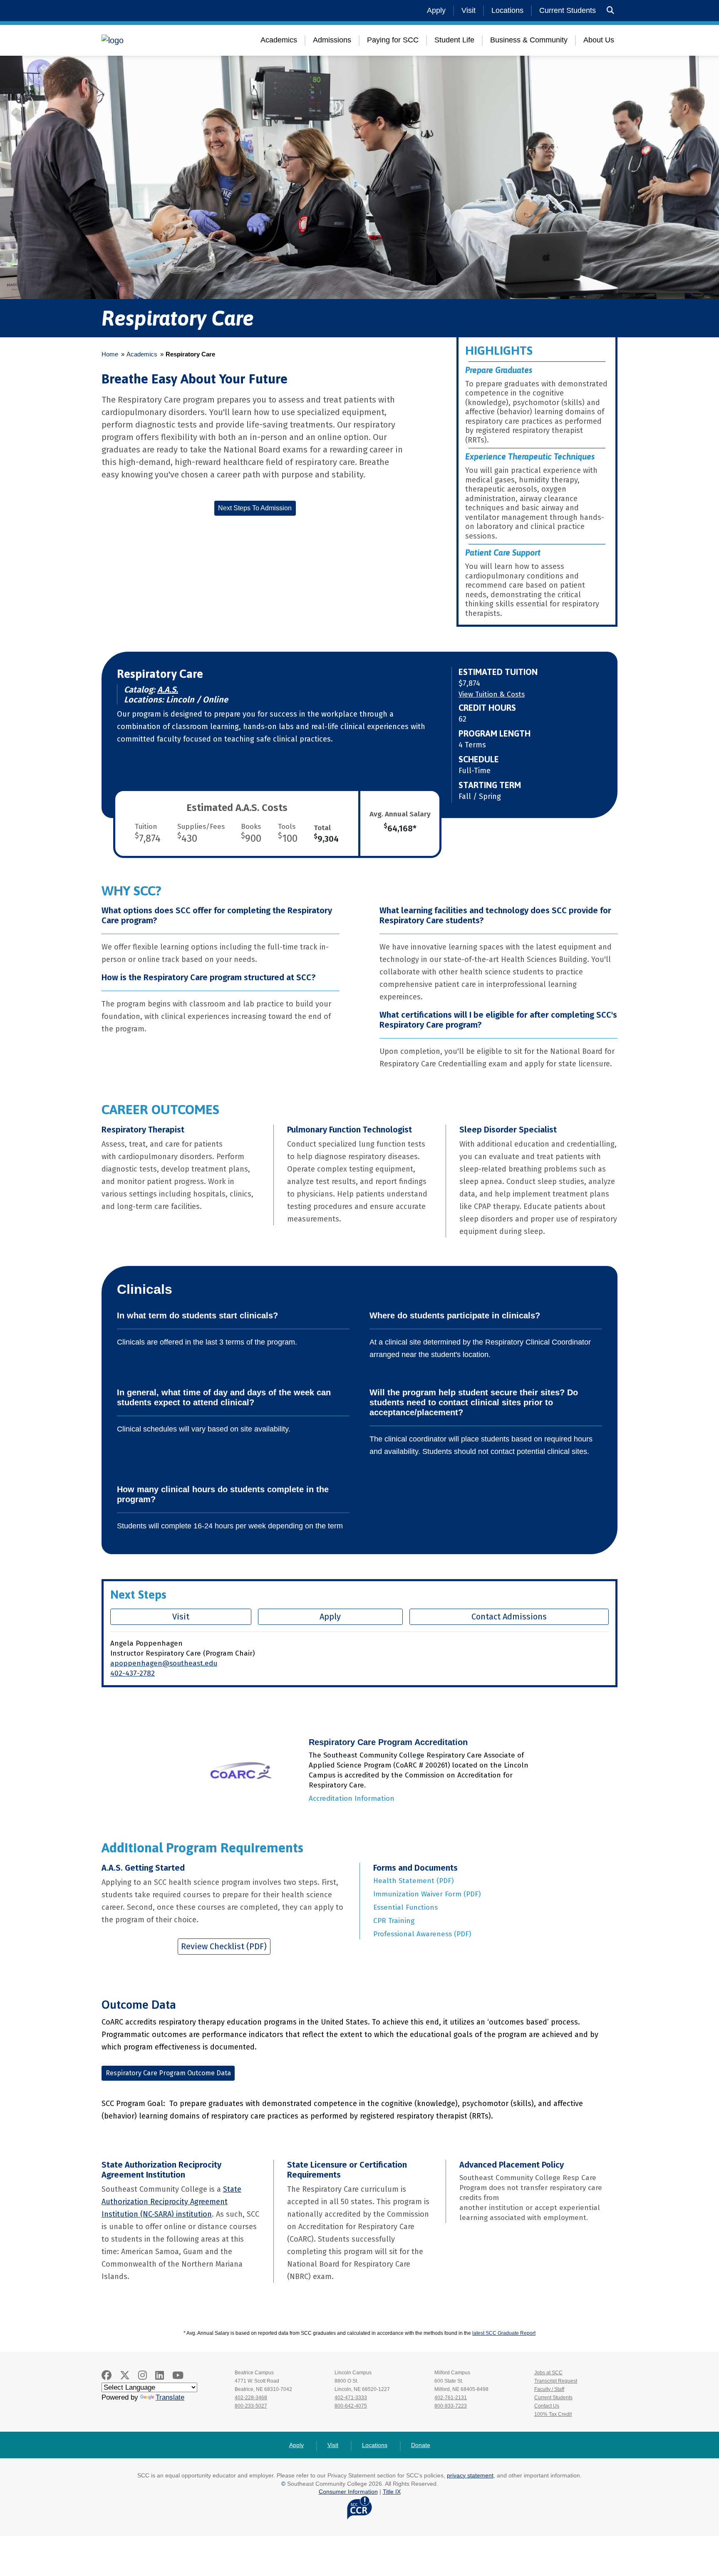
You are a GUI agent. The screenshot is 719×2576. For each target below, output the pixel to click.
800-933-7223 (451, 2406)
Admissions (332, 40)
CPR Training (394, 1921)
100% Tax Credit (553, 2414)
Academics (279, 40)
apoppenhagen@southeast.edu (164, 1663)
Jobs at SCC (548, 2373)
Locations (507, 10)
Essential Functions (405, 1907)
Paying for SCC (393, 40)
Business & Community (529, 40)
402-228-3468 (251, 2398)
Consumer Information (348, 2492)
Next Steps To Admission (255, 508)
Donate (421, 2445)
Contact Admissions (509, 1617)
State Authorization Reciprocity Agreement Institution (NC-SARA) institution (171, 2202)
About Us (599, 40)
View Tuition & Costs (492, 694)
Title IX (392, 2492)
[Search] (610, 11)
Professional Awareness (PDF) (422, 1934)
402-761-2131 (451, 2398)
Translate (170, 2397)
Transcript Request (556, 2381)
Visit (469, 10)
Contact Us (547, 2406)
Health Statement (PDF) (413, 1881)
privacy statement (470, 2475)
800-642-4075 (351, 2406)
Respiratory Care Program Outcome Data (168, 2073)
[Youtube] (178, 2375)
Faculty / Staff (549, 2389)
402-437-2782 (133, 1673)
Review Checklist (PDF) (224, 1946)
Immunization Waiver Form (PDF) (427, 1894)
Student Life (454, 40)
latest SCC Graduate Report (504, 2333)
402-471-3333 (351, 2398)
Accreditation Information (352, 1799)
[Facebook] (107, 2375)
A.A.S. (168, 690)
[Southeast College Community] (151, 40)
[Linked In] (160, 2375)
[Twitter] (125, 2375)
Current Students (568, 10)
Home (110, 354)
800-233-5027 (251, 2406)
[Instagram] (143, 2375)
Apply (436, 10)
